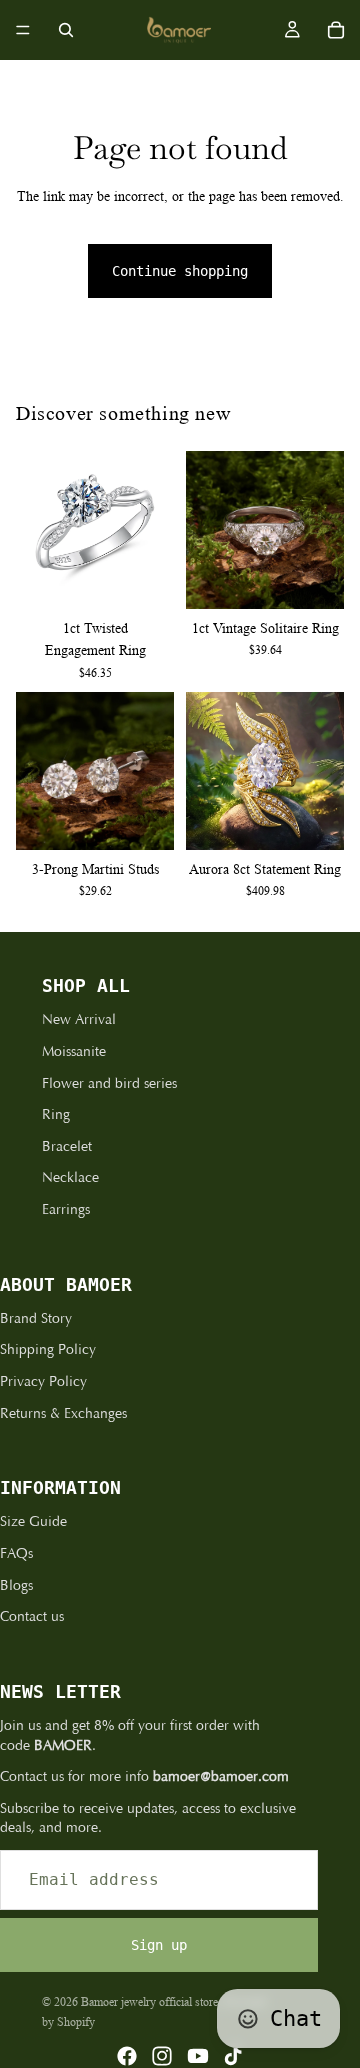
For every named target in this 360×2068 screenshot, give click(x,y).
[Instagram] (162, 2056)
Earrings (66, 1209)
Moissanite (74, 1051)
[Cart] (336, 30)
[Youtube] (198, 2056)
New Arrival (79, 1019)
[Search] (66, 30)
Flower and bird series (109, 1083)
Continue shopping (180, 271)
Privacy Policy (43, 1381)
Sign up (159, 1945)
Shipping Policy (48, 1349)
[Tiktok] (233, 2056)
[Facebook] (127, 2056)
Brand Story (36, 1318)
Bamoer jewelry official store (149, 2001)
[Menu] (23, 30)
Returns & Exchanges (63, 1413)
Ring (56, 1114)
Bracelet (67, 1146)
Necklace (70, 1177)
